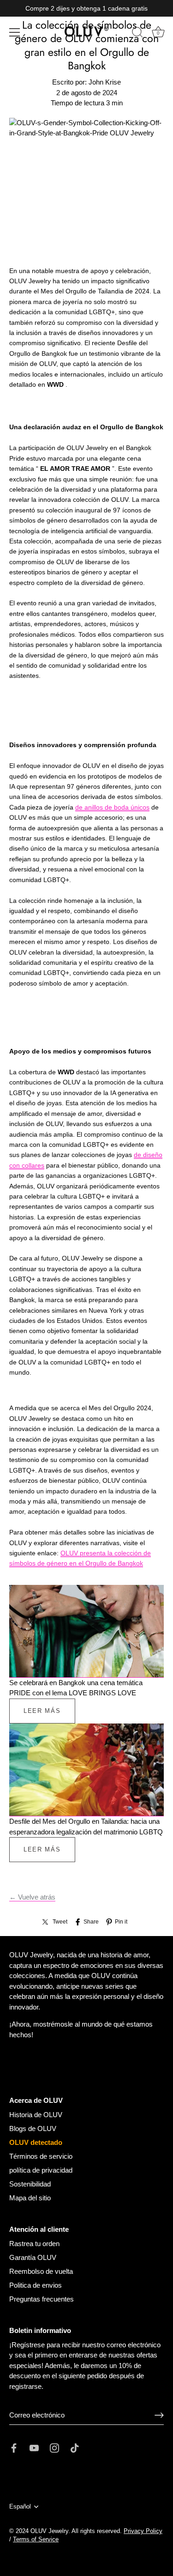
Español (20, 2506)
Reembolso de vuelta (41, 2271)
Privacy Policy (143, 2531)
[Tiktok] (75, 2447)
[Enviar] (159, 2415)
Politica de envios (36, 2285)
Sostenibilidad (30, 2184)
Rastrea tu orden (34, 2244)
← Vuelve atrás (32, 1897)
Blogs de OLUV (33, 2128)
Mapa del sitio (30, 2198)
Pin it (121, 1922)
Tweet (60, 1922)
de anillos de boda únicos (112, 807)
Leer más (42, 1711)
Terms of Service (36, 2539)
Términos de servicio (41, 2156)
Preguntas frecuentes (42, 2299)
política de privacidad (41, 2170)
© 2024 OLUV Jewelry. (40, 2531)
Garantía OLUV (33, 2257)
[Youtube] (34, 2447)
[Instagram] (54, 2447)
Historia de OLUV (36, 2115)
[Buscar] (137, 34)
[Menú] (15, 32)
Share (91, 1922)
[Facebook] (14, 2447)
